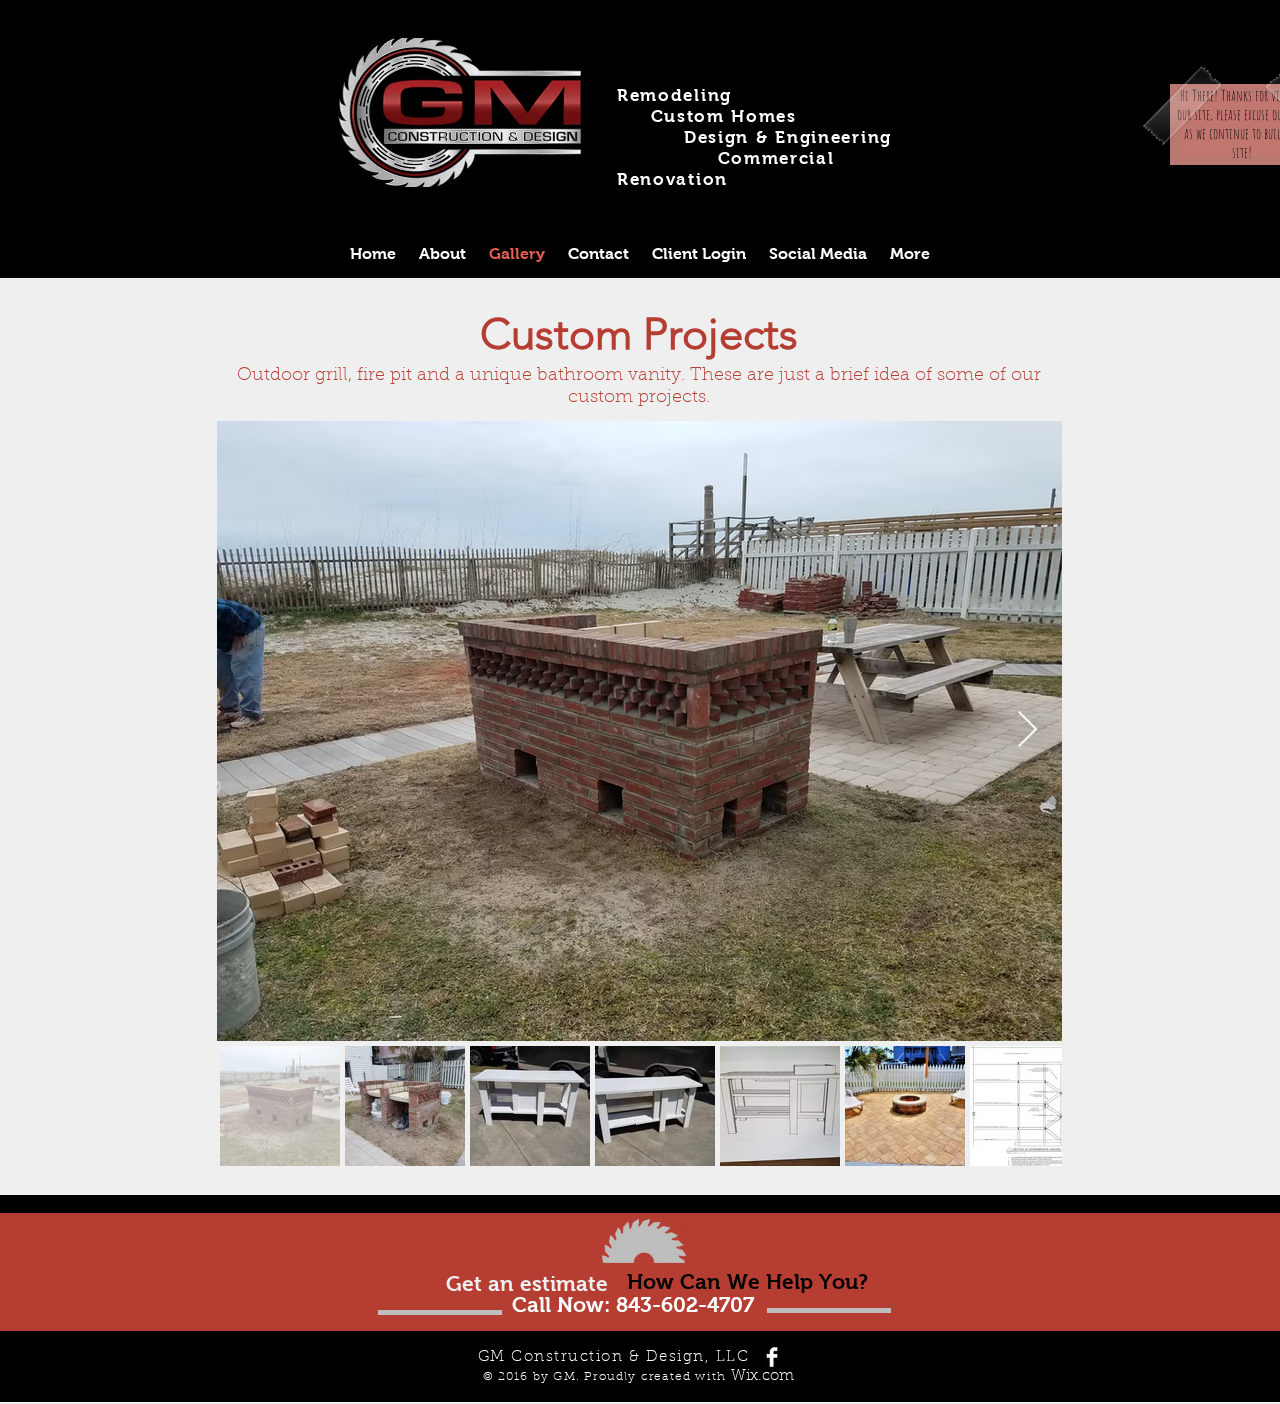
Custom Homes (724, 116)
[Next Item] (1027, 730)
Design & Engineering (788, 137)
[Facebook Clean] (772, 1357)
